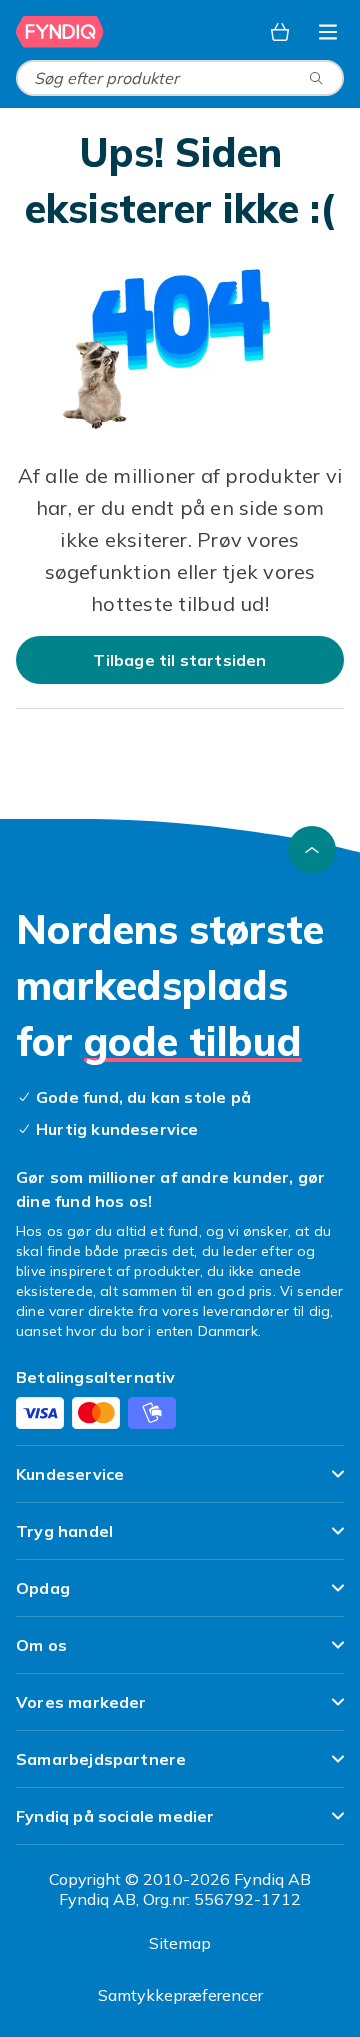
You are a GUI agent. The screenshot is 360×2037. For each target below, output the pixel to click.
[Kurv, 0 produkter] (280, 32)
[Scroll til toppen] (312, 850)
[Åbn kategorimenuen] (328, 32)
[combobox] (180, 78)
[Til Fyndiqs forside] (62, 32)
